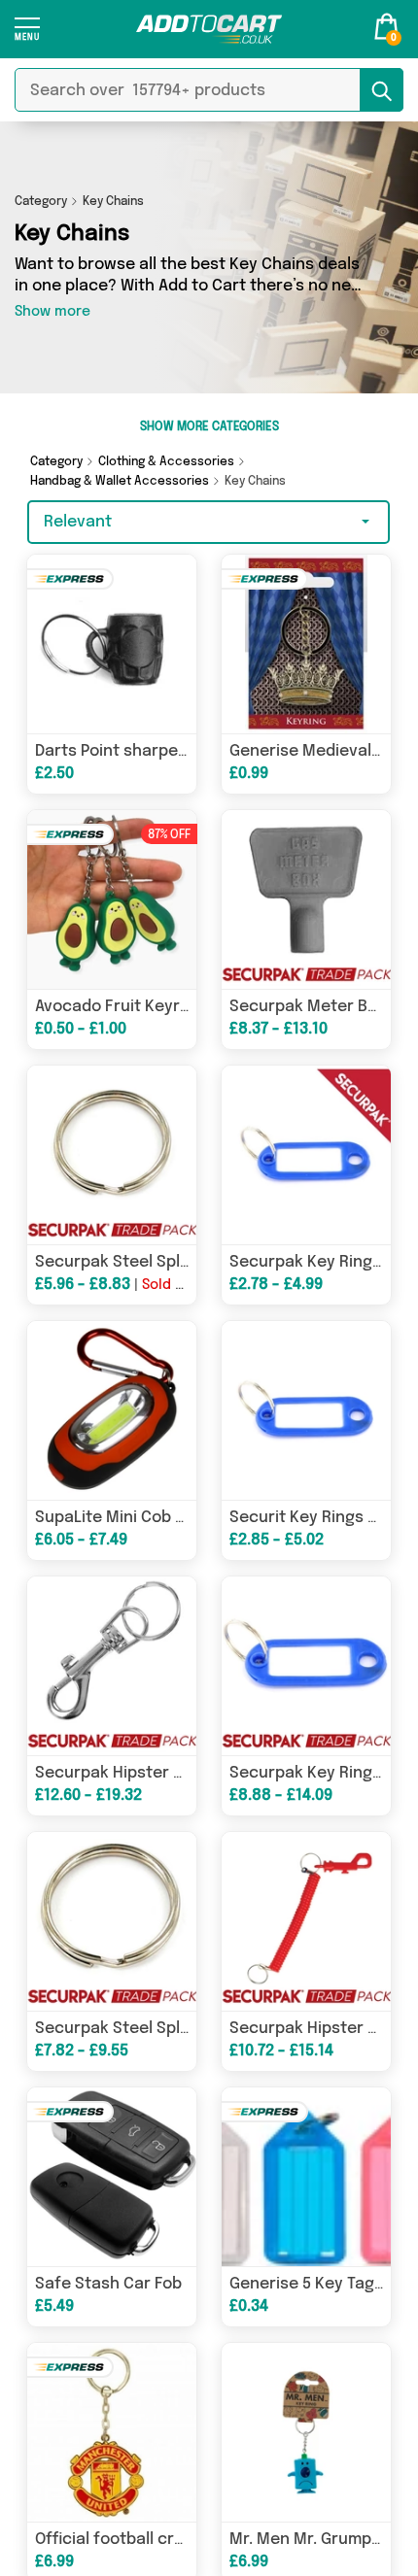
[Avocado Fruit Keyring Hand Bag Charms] (112, 899)
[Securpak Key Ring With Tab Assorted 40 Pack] (306, 1666)
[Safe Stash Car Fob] (112, 2177)
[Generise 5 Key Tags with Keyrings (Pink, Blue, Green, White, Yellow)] (306, 2177)
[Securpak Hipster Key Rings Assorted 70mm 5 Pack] (306, 1921)
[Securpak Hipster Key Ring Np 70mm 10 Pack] (112, 1666)
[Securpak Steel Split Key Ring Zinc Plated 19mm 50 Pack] (112, 1155)
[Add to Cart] (209, 29)
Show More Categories (209, 427)
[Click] (27, 35)
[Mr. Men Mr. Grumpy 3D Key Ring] (306, 2432)
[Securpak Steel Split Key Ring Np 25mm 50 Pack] (112, 1921)
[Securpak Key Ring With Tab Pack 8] (306, 1155)
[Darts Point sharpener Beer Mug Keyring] (112, 644)
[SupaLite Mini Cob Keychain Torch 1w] (112, 1410)
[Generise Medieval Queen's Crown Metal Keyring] (306, 644)
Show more (52, 312)
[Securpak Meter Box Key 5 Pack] (306, 899)
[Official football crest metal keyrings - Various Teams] (112, 2432)
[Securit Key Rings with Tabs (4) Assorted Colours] (306, 1410)
